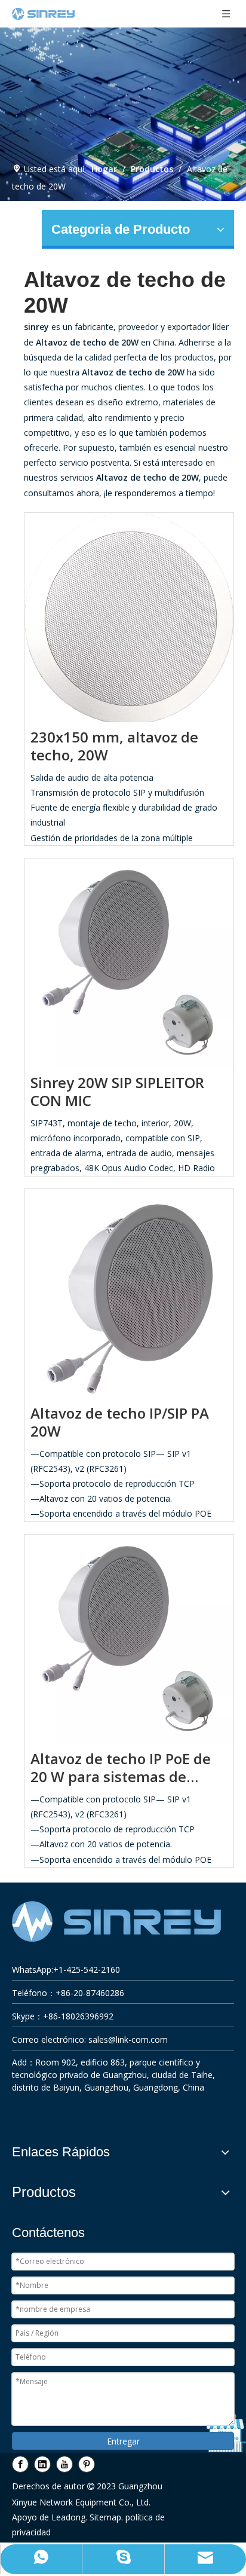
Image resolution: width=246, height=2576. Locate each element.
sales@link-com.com (128, 2039)
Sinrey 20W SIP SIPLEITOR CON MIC (117, 1092)
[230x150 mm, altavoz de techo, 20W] (129, 617)
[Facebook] (20, 2464)
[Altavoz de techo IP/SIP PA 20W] (129, 1292)
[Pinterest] (87, 2464)
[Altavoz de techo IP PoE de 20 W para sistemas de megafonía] (129, 1637)
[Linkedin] (42, 2464)
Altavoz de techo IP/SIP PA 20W (120, 1422)
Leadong (68, 2517)
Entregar (123, 2441)
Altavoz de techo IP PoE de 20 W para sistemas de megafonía (121, 1768)
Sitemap (105, 2517)
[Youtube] (64, 2464)
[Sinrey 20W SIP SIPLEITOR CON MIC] (129, 961)
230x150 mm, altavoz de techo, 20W (114, 746)
